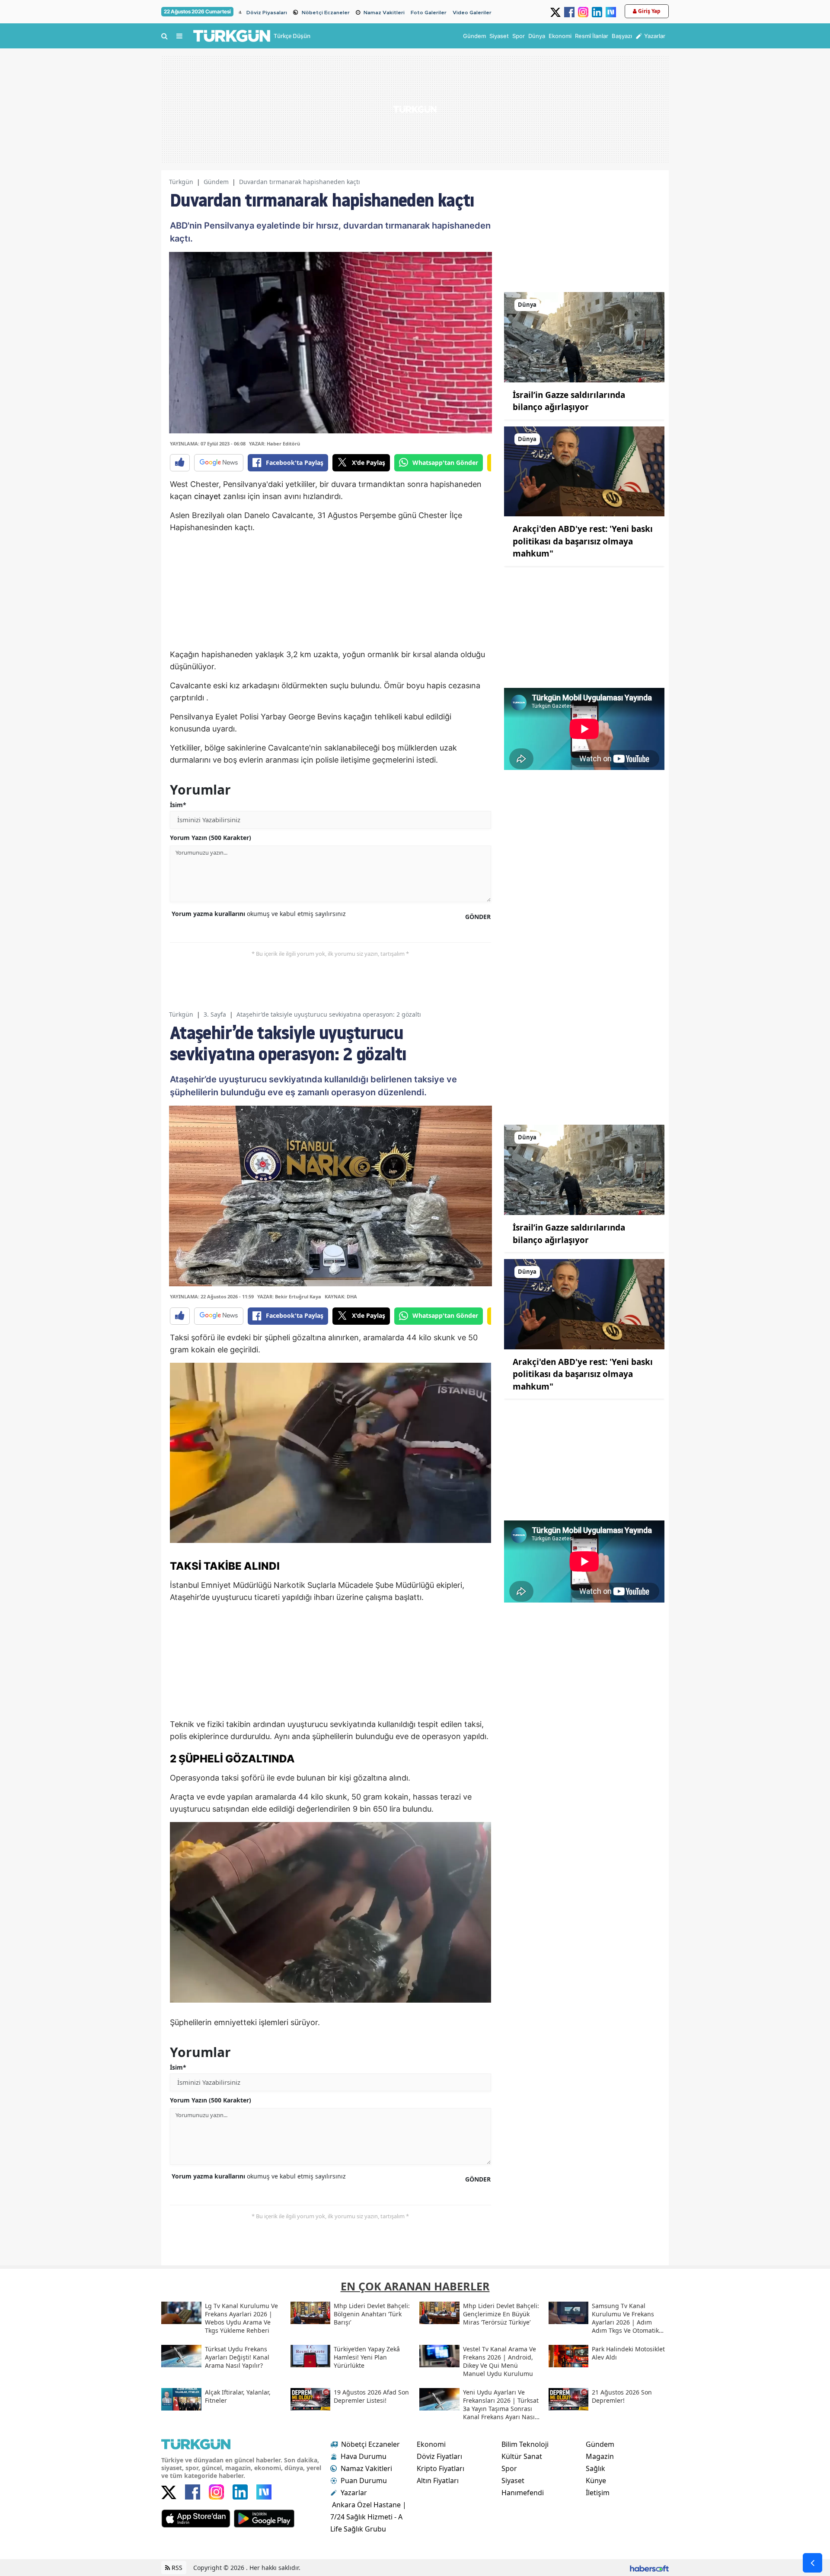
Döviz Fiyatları (439, 2456)
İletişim (598, 2493)
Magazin (600, 2456)
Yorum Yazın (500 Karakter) (211, 838)
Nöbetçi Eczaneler (326, 13)
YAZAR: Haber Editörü (275, 444)
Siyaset (513, 2481)
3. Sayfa (215, 1014)
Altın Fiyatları (438, 2481)
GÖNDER (478, 917)
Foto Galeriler (429, 13)
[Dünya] (584, 337)
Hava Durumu (364, 2456)
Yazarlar (354, 2493)
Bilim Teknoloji (525, 2444)
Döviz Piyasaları (267, 13)
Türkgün (181, 182)
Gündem (216, 182)
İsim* (178, 805)
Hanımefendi (523, 2493)
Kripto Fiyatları (441, 2468)
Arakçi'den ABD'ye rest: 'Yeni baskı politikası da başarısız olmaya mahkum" (583, 541)
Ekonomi (431, 2444)
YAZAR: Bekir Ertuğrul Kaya (289, 1296)
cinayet (207, 496)
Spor (509, 2468)
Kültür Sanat (522, 2456)
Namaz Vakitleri (384, 13)
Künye (596, 2481)
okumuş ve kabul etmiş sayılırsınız (259, 914)
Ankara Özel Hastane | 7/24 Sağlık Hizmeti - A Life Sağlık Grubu (368, 2517)
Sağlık (595, 2468)
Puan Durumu (364, 2481)
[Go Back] (812, 2563)
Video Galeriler (472, 13)
